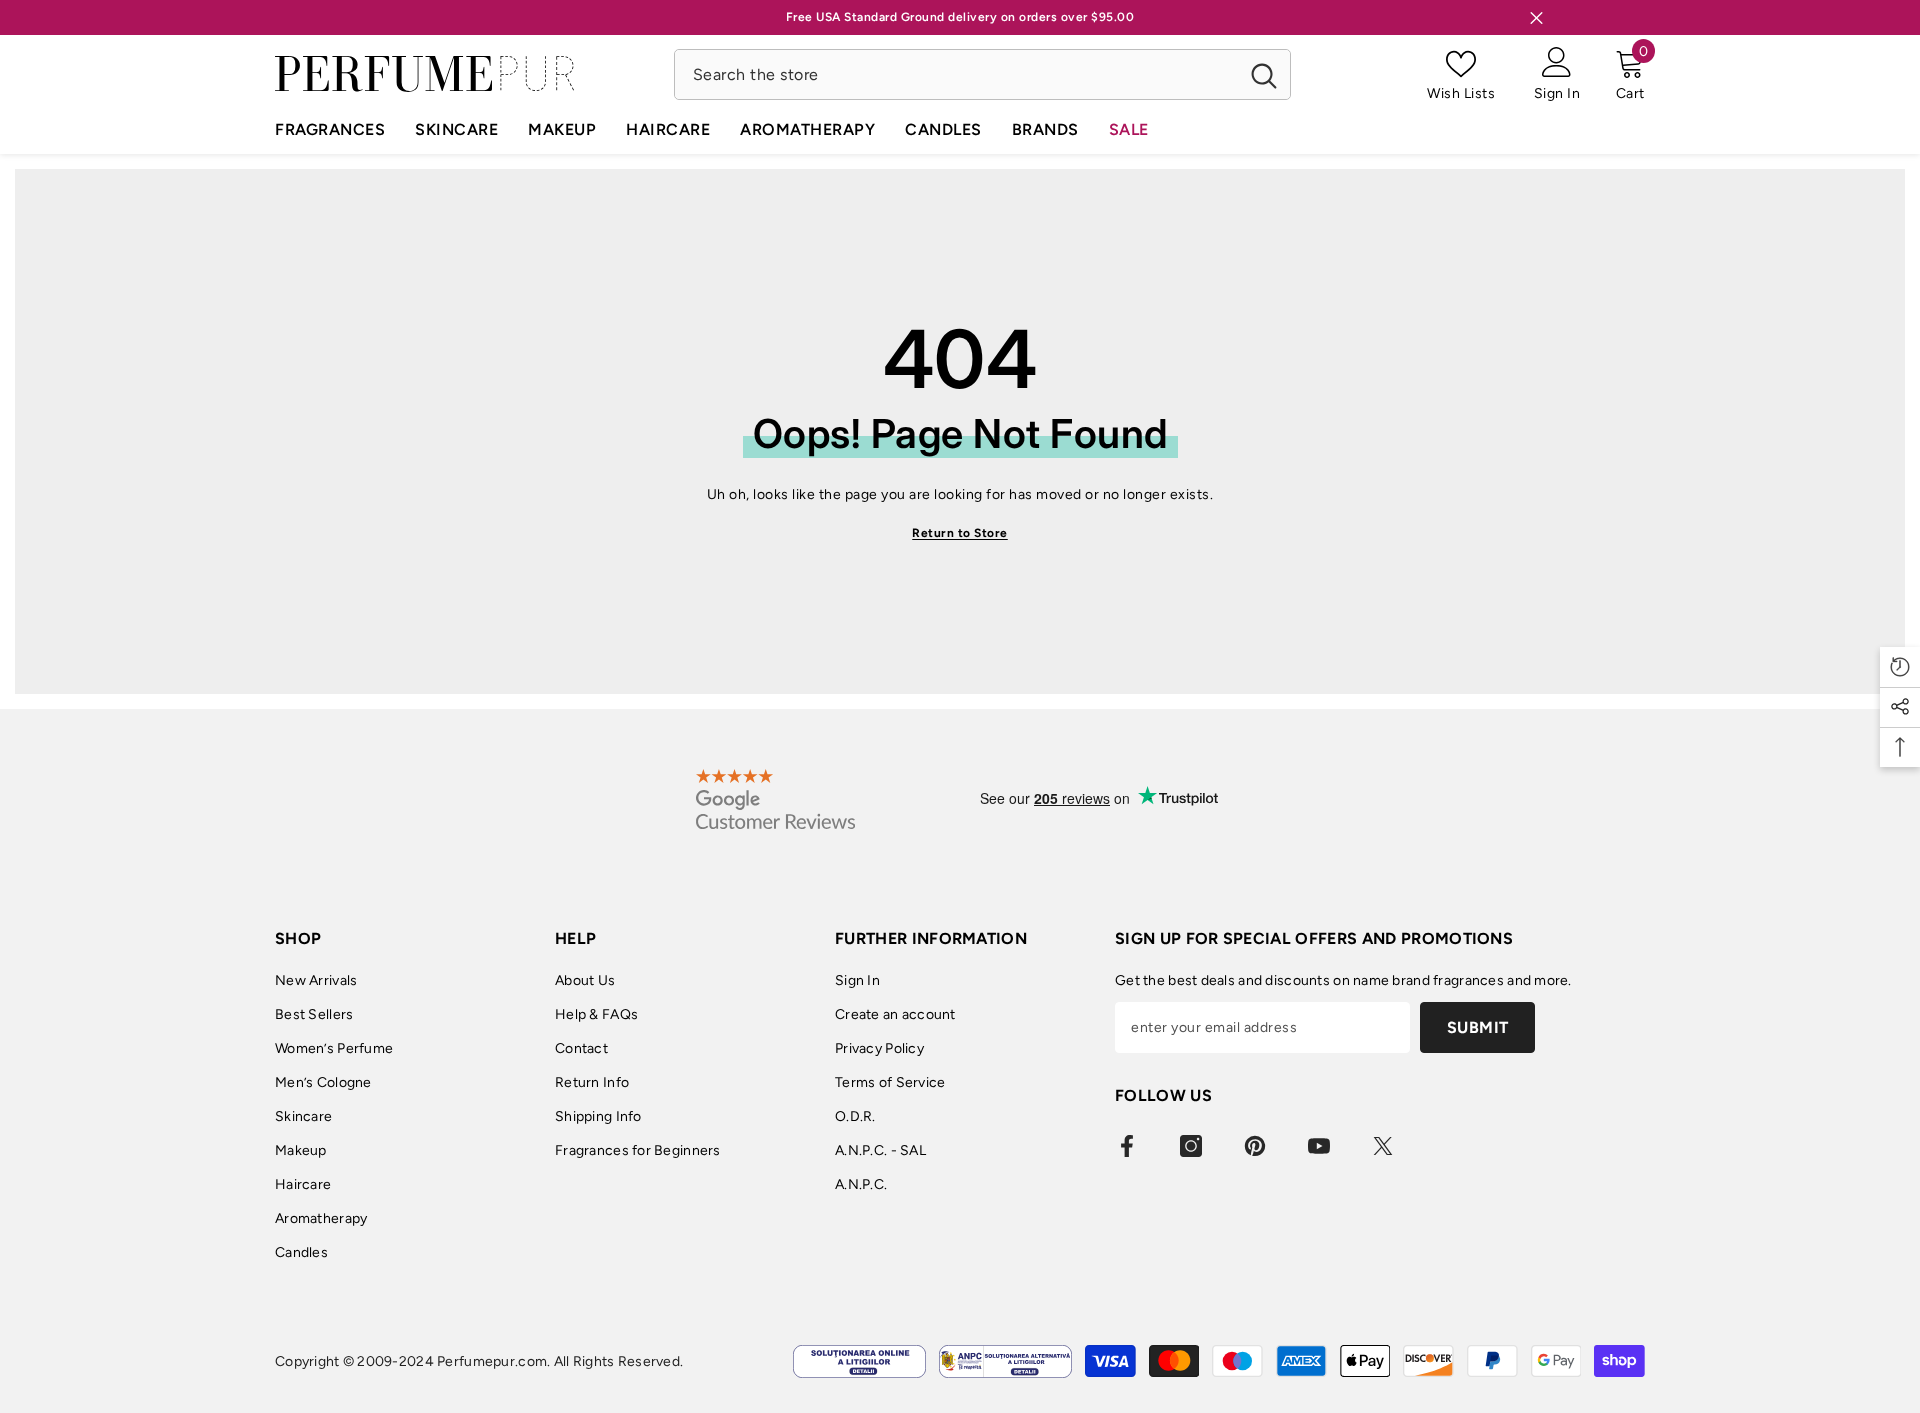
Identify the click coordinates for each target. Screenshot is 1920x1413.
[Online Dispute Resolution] (859, 1361)
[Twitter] (1383, 1146)
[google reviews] (775, 799)
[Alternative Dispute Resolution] (1005, 1361)
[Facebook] (1127, 1146)
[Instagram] (1191, 1146)
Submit (1478, 1027)
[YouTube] (1319, 1146)
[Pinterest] (1255, 1146)
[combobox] (956, 74)
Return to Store (960, 533)
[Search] (982, 74)
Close (1536, 17)
